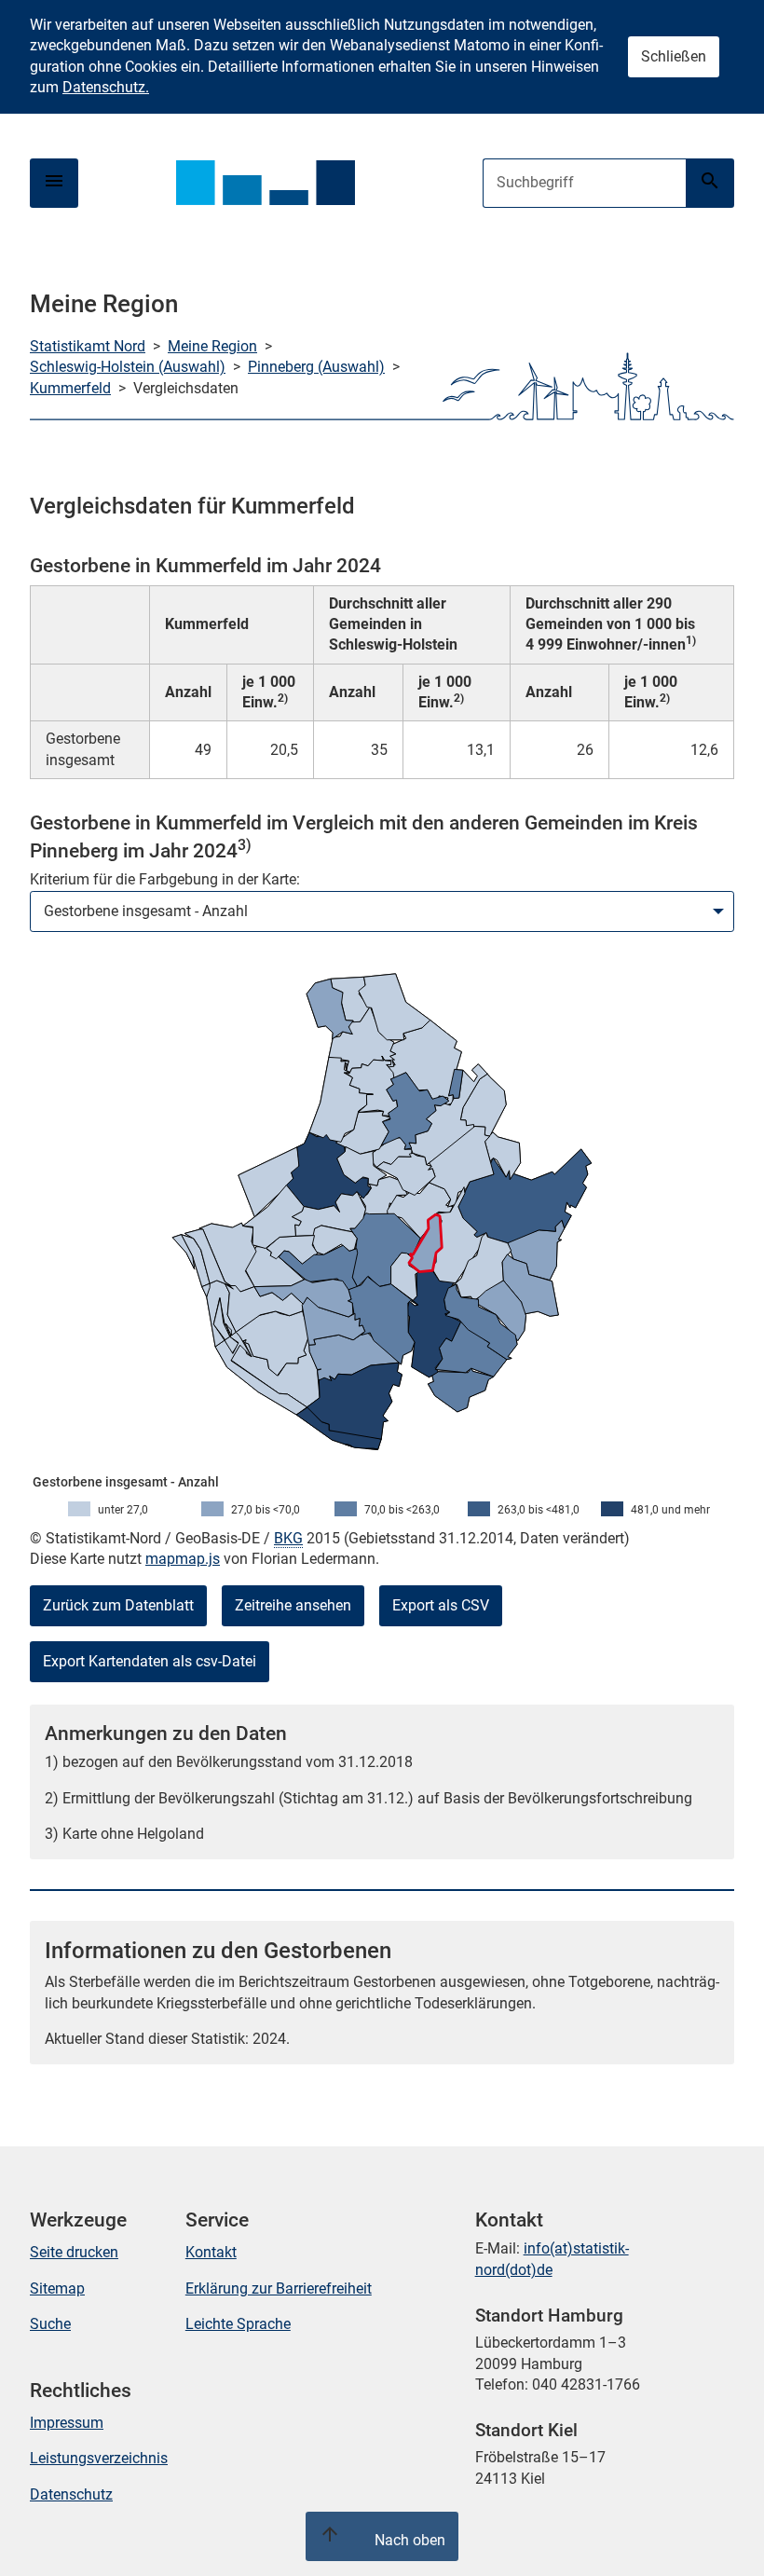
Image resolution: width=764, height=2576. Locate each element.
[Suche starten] (710, 183)
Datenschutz (71, 2494)
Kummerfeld (70, 388)
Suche (50, 2324)
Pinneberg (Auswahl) (316, 367)
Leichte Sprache (238, 2324)
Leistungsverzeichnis (99, 2458)
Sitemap (57, 2288)
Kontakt (211, 2252)
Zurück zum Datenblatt (118, 1605)
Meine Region (212, 346)
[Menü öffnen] (54, 183)
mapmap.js (183, 1559)
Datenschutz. (106, 87)
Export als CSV (441, 1605)
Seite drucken (74, 2252)
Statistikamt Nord (88, 346)
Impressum (67, 2423)
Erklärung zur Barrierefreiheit (279, 2288)
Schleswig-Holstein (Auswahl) (128, 367)
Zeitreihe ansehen (293, 1605)
